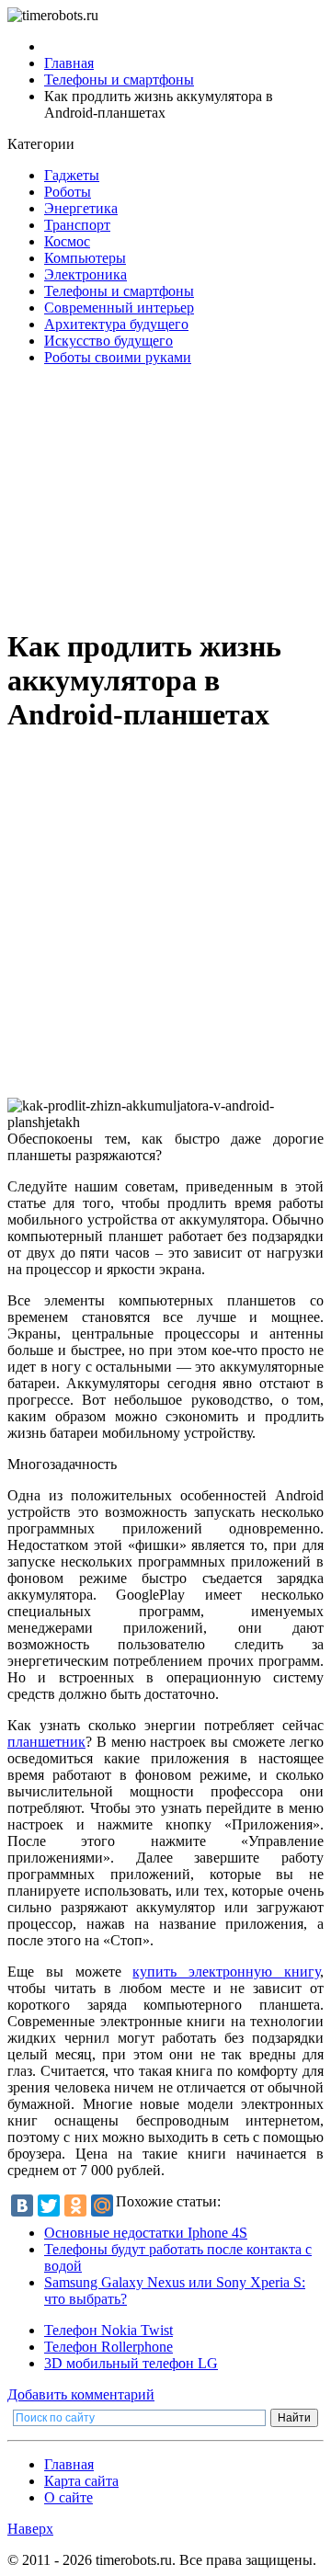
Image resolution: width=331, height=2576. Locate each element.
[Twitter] (49, 2206)
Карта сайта (81, 2481)
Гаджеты (72, 175)
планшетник (46, 1742)
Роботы (68, 192)
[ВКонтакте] (22, 2206)
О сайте (68, 2497)
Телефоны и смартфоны (119, 291)
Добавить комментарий (81, 2394)
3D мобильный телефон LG (131, 2363)
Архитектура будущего (116, 324)
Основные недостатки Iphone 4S (146, 2233)
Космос (67, 241)
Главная (69, 2464)
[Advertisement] (165, 496)
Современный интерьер (119, 308)
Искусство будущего (108, 341)
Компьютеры (85, 258)
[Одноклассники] (75, 2206)
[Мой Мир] (102, 2206)
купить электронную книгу (226, 1972)
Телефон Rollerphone (108, 2347)
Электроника (86, 274)
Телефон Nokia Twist (108, 2330)
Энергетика (81, 208)
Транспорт (77, 225)
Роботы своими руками (118, 357)
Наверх (30, 2529)
